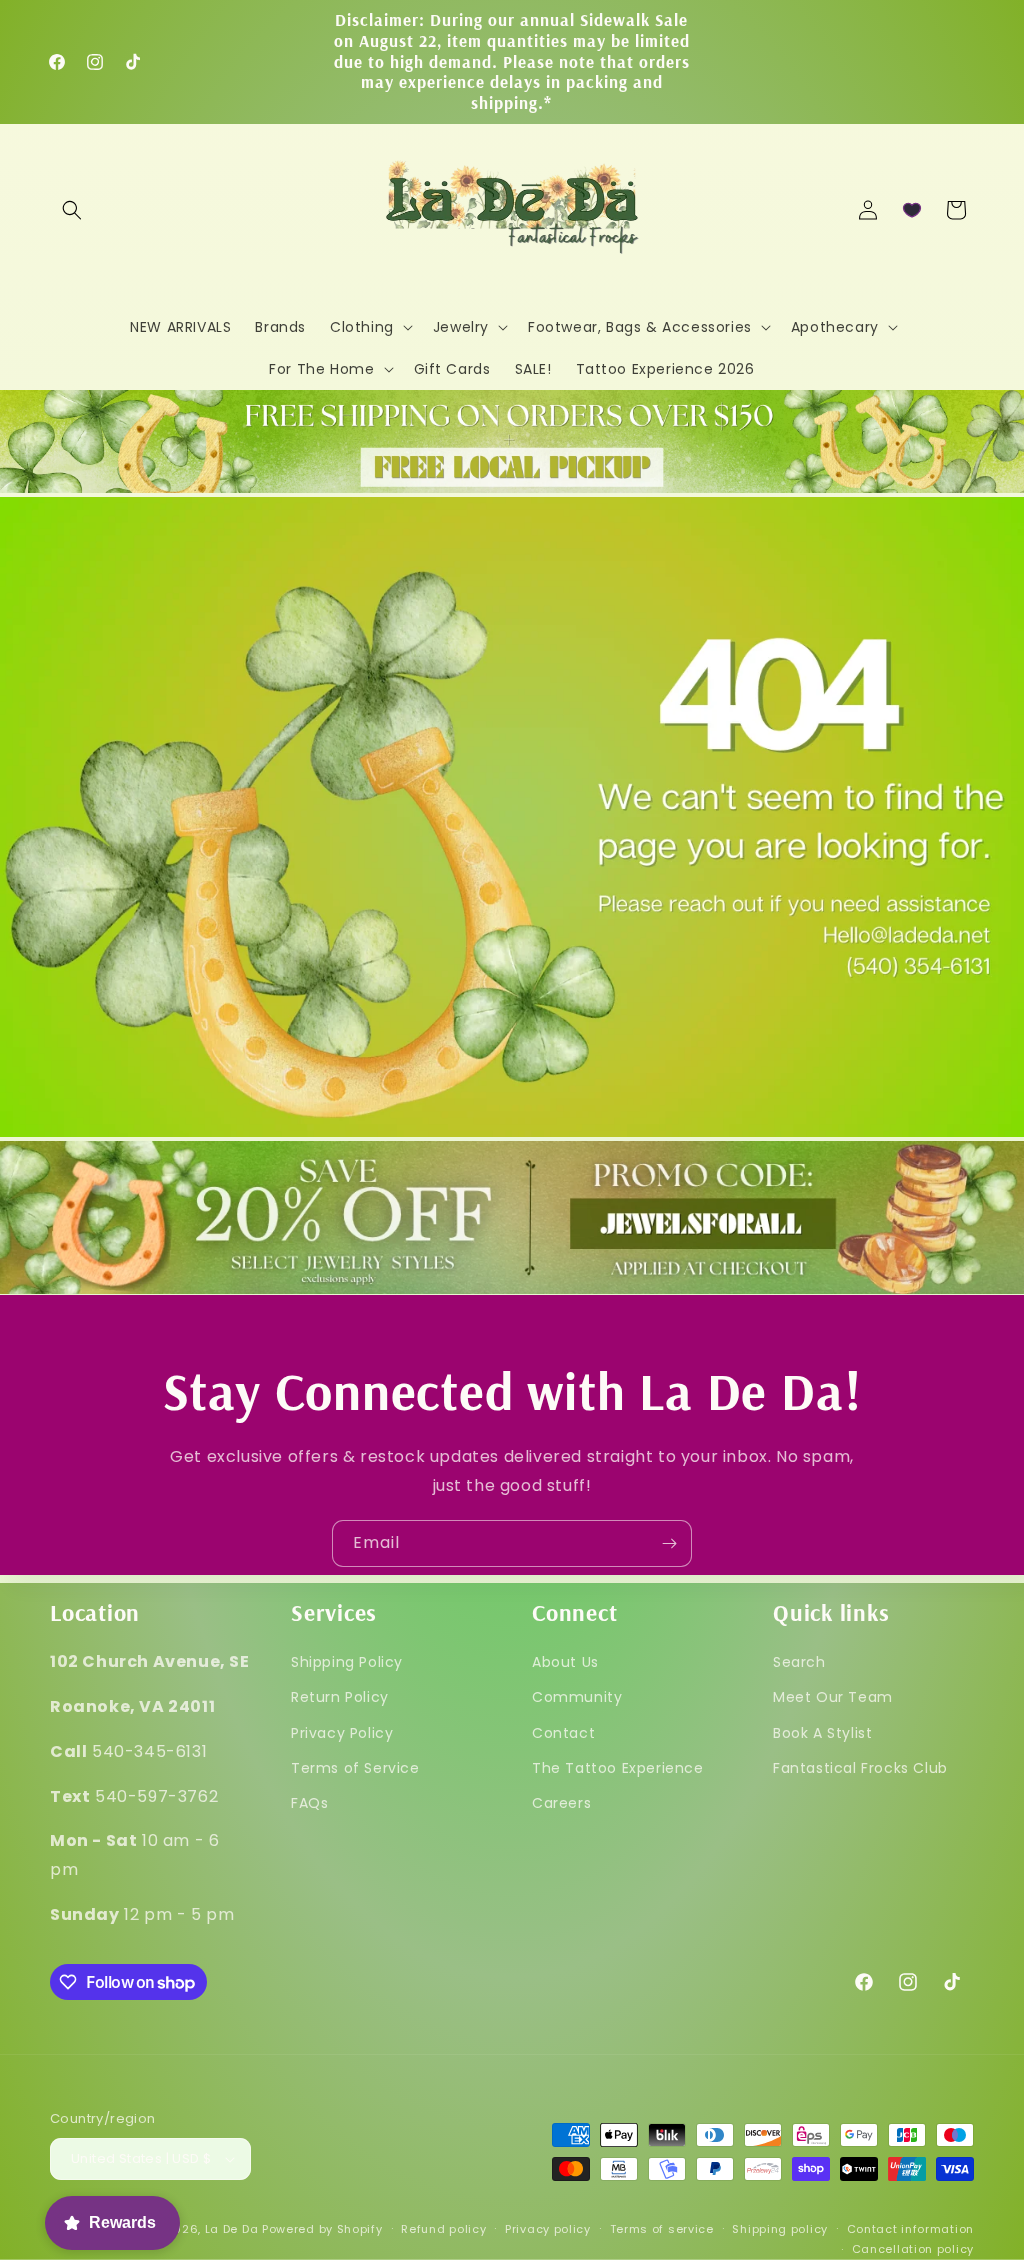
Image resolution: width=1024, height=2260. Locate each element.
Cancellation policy (913, 2249)
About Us (565, 1662)
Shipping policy (780, 2229)
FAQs (309, 1803)
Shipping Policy (347, 1662)
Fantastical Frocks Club (860, 1768)
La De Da (232, 2229)
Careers (561, 1803)
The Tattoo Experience (618, 1768)
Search (799, 1662)
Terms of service (662, 2229)
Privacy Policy (342, 1733)
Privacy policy (548, 2229)
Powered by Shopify (322, 2229)
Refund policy (443, 2229)
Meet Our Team (833, 1697)
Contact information (910, 2229)
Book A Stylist (822, 1733)
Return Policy (340, 1697)
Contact (563, 1733)
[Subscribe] (669, 1543)
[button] (72, 210)
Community (577, 1697)
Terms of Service (355, 1768)
